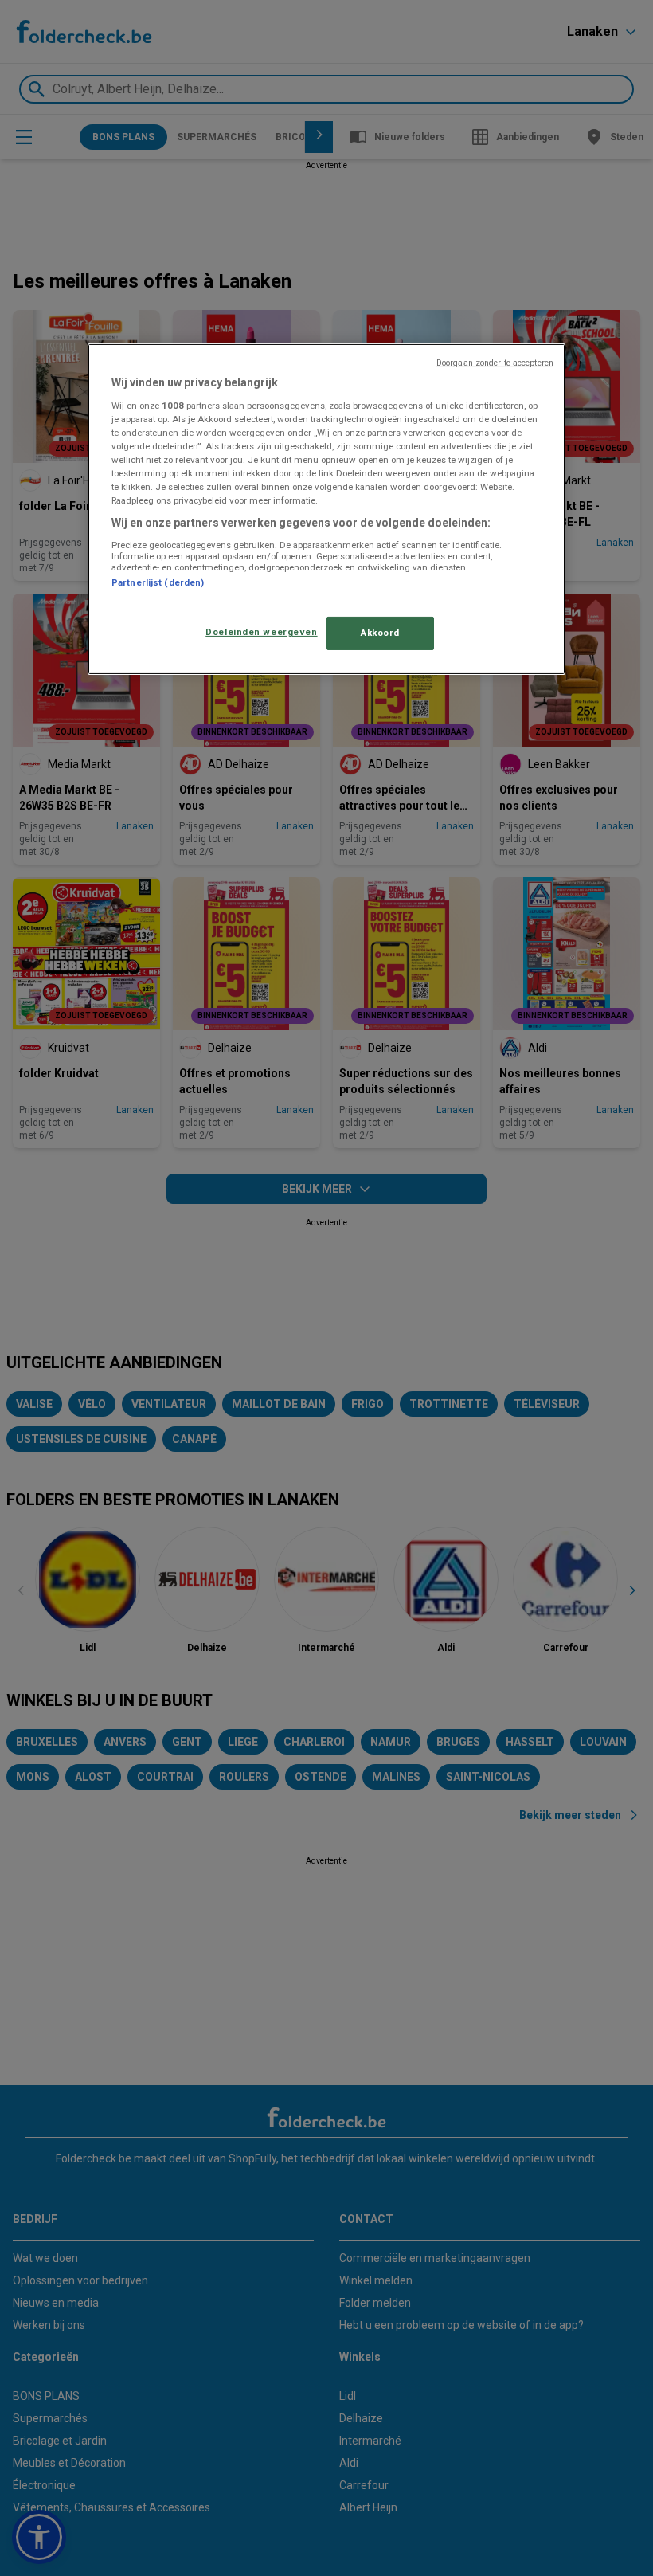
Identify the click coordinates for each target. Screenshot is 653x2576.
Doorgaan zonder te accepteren (495, 363)
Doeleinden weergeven (261, 632)
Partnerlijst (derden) (158, 582)
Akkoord (380, 633)
